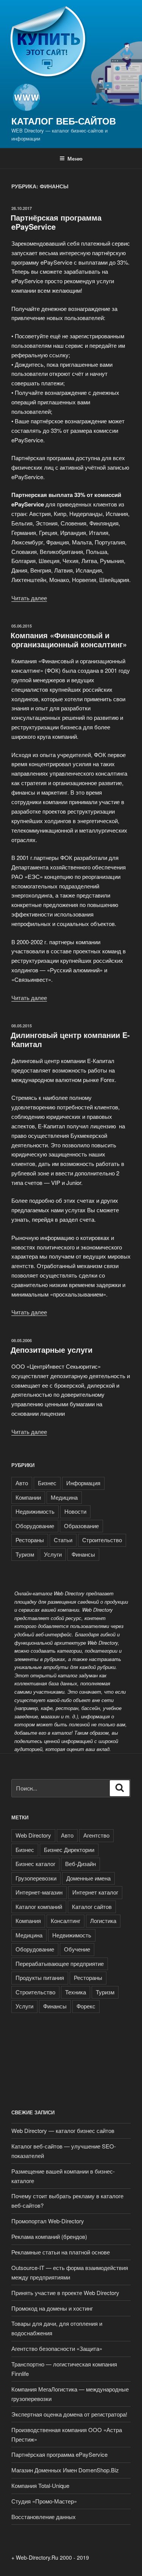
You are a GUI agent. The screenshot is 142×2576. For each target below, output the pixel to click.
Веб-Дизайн (80, 1864)
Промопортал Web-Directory (48, 2221)
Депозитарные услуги (51, 1350)
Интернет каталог (95, 1892)
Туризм (25, 1554)
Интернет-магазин (39, 1892)
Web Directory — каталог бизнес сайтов (63, 2130)
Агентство (96, 1835)
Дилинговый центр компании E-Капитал (70, 1039)
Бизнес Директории (69, 1850)
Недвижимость (35, 1511)
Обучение (77, 1949)
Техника (76, 1992)
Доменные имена (88, 1878)
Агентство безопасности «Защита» (57, 2348)
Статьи (63, 1540)
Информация (83, 1483)
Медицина (64, 1497)
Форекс (86, 2006)
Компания (28, 1921)
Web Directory (33, 1835)
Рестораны (30, 1540)
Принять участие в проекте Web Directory (66, 2293)
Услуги (53, 1554)
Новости (75, 1511)
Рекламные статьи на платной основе (61, 2252)
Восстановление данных (44, 2517)
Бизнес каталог (35, 1864)
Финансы (83, 1554)
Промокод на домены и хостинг (52, 2308)
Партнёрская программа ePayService (56, 222)
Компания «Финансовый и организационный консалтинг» (69, 640)
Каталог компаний (39, 1906)
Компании (28, 1497)
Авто (22, 1483)
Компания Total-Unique (40, 2485)
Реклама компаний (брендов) (49, 2236)
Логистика (103, 1921)
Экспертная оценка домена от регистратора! (69, 2414)
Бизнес (47, 1483)
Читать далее (29, 598)
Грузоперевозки (36, 1878)
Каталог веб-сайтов (64, 121)
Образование (81, 1526)
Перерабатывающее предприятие (60, 1963)
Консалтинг (66, 1921)
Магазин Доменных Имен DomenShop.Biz (65, 2470)
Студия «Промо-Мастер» (44, 2501)
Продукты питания (40, 1977)
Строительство (102, 1540)
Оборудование (35, 1526)
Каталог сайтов (92, 1906)
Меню (75, 158)
